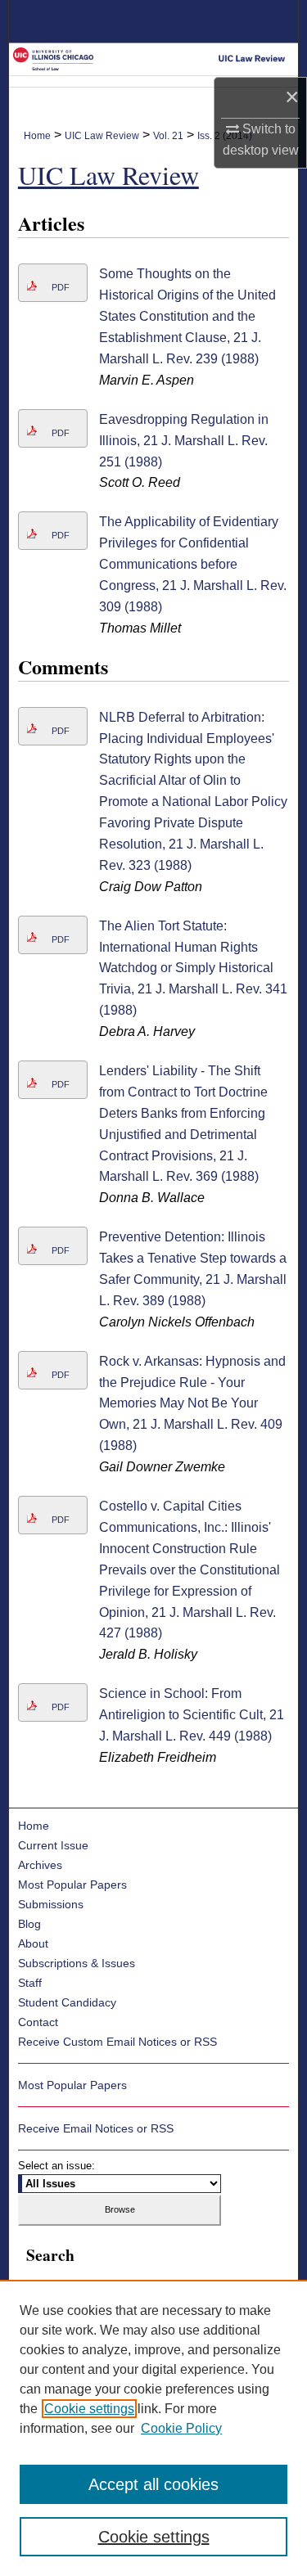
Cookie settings (89, 2409)
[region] (153, 2428)
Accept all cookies (153, 2484)
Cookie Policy (181, 2428)
